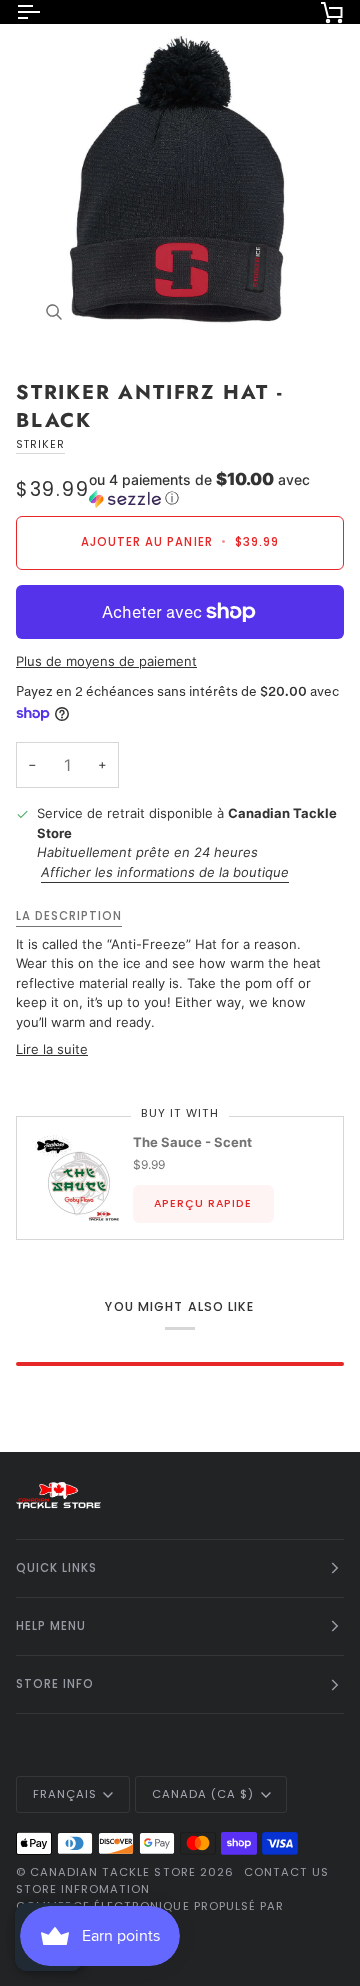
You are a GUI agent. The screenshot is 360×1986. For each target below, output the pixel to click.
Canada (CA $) (203, 1794)
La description (69, 916)
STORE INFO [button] (55, 1684)
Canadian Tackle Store (113, 1872)
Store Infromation (83, 1889)
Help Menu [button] (51, 1626)
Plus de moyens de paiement (106, 661)
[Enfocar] (180, 185)
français (65, 1794)
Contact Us (286, 1872)
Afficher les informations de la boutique (165, 872)
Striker (40, 444)
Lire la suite (52, 1049)
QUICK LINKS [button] (56, 1568)
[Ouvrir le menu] (46, 12)
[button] (216, 489)
